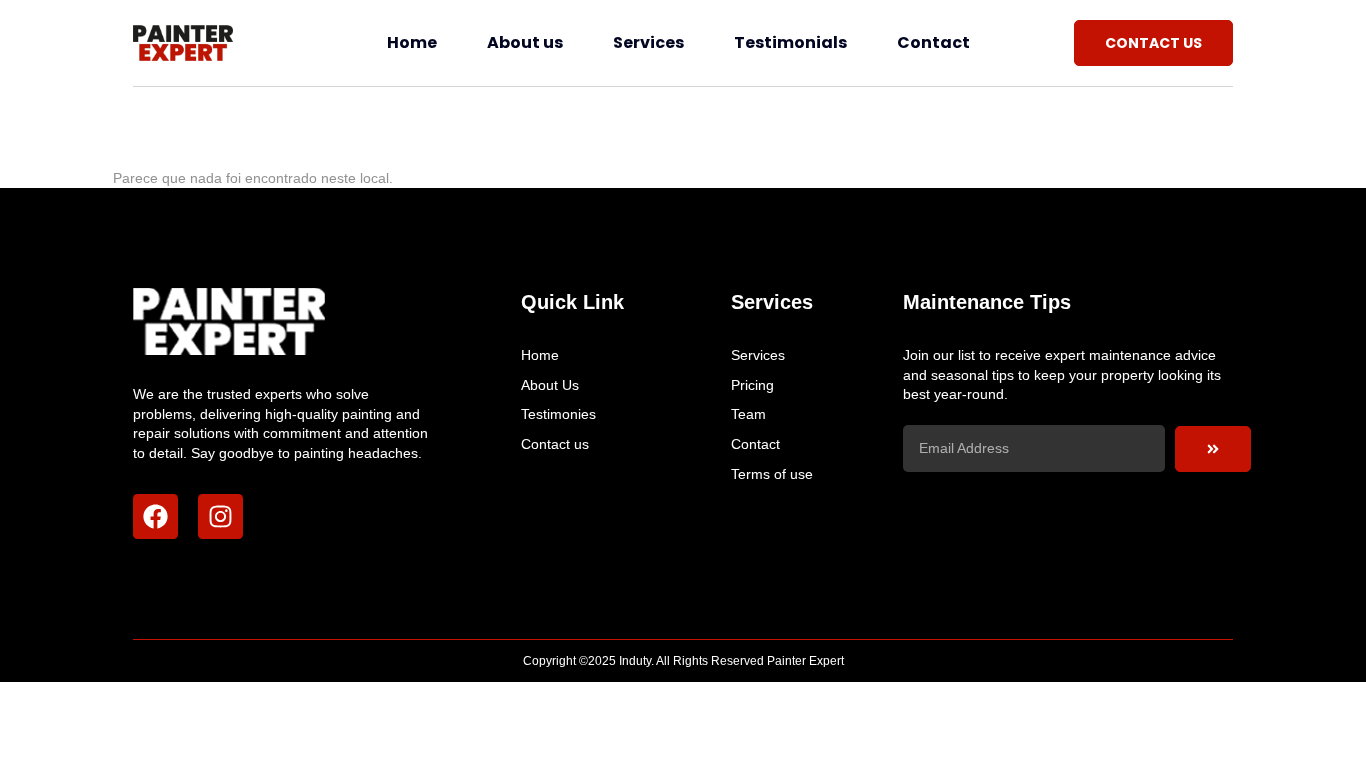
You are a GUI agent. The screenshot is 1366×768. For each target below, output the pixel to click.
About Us (550, 385)
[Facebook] (155, 516)
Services (648, 43)
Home (412, 43)
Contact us (555, 444)
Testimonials (790, 43)
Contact (933, 43)
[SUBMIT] (1213, 449)
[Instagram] (220, 516)
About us (525, 43)
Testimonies (558, 414)
